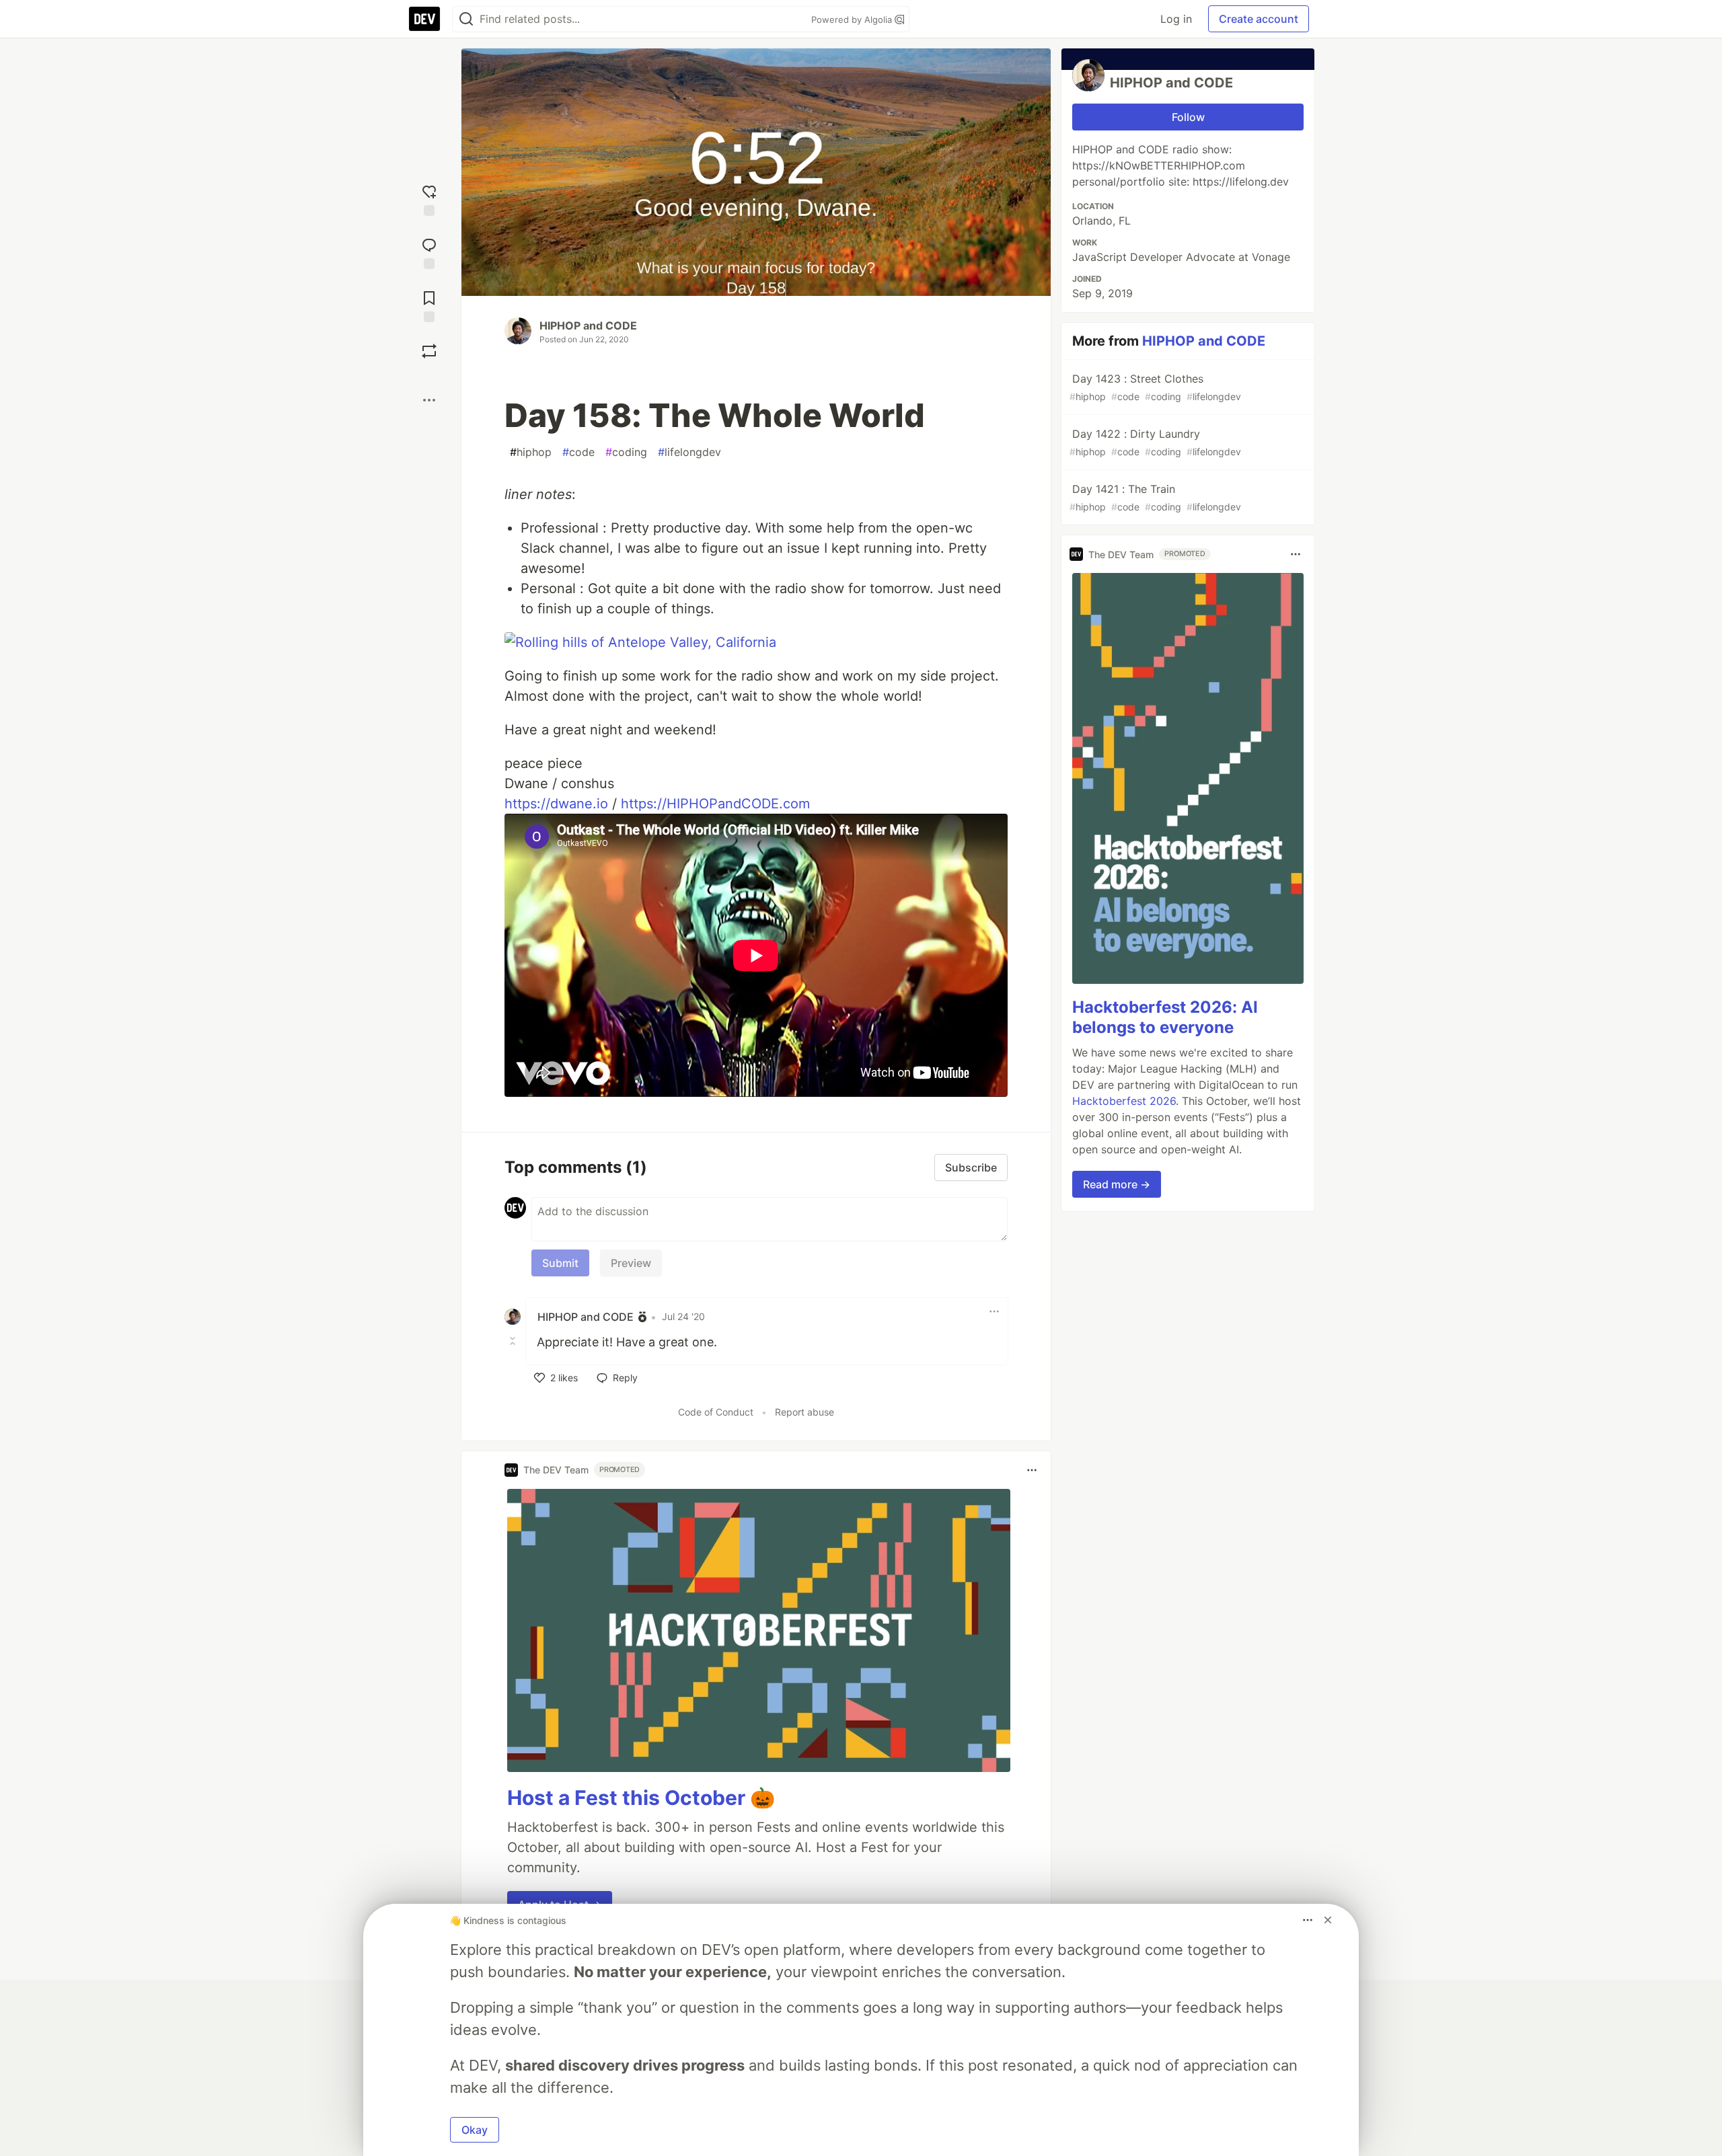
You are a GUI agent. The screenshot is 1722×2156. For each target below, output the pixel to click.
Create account (1259, 19)
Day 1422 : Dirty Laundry (1155, 442)
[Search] (466, 19)
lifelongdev (689, 452)
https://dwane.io (556, 804)
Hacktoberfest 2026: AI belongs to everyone (1165, 1017)
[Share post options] (429, 400)
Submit (560, 1263)
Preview (631, 1263)
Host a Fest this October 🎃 (641, 1798)
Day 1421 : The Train (1155, 497)
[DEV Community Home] (424, 19)
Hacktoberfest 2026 (1124, 1101)
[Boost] (429, 351)
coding (626, 452)
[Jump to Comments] (429, 252)
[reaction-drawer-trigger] (429, 199)
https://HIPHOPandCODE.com (715, 804)
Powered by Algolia (853, 20)
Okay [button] (475, 2130)
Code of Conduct (716, 1412)
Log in (1176, 19)
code (578, 452)
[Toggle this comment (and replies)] (514, 1341)
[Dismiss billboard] (1328, 1920)
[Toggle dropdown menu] (994, 1311)
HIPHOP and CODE (588, 325)
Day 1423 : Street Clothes (1155, 387)
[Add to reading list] (429, 305)
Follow (1188, 117)
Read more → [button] (1117, 1184)
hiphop (531, 452)
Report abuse (804, 1412)
